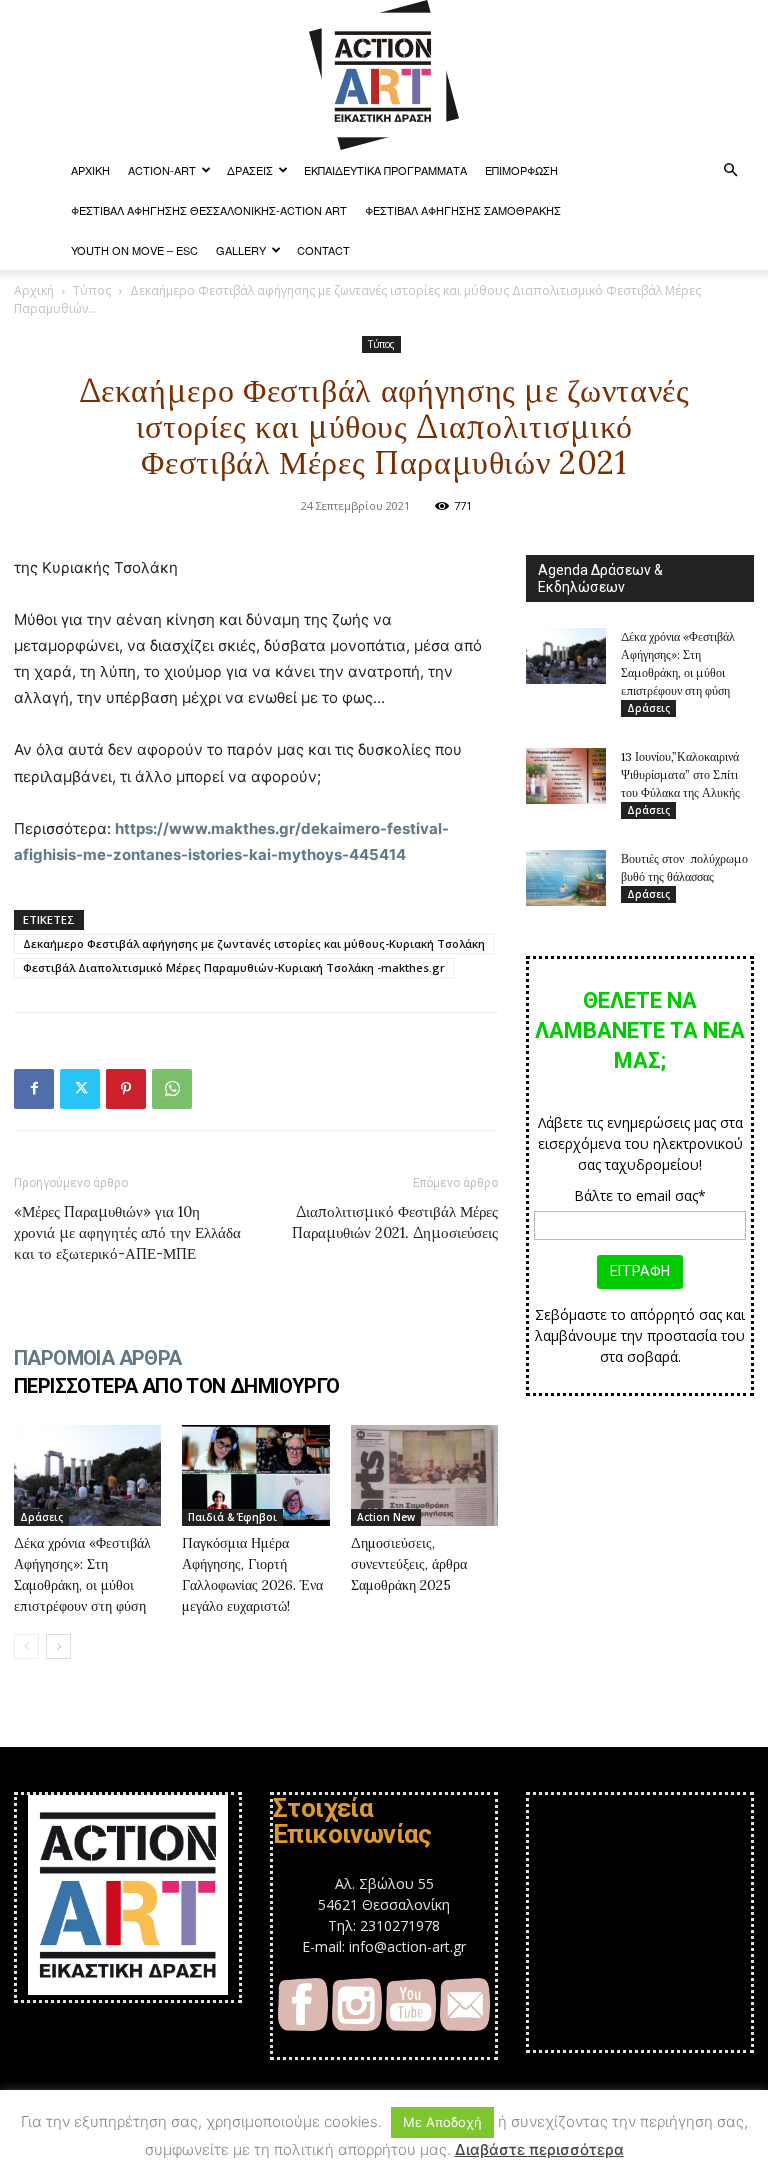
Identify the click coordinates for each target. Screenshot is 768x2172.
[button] (730, 170)
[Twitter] (80, 1089)
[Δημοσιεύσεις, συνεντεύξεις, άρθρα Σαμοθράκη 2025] (424, 1475)
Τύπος (92, 290)
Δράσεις (250, 170)
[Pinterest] (126, 1089)
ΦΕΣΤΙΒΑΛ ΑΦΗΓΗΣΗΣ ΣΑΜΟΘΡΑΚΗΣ (463, 210)
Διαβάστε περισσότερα (539, 2149)
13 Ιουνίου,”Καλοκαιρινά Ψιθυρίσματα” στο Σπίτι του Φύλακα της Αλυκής (680, 774)
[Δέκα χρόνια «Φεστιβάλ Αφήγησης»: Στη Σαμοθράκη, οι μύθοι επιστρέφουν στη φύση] (87, 1475)
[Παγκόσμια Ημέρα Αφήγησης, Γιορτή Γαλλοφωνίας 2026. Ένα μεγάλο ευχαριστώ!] (255, 1475)
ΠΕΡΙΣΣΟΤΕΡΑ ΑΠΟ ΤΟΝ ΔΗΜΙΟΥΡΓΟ (177, 1386)
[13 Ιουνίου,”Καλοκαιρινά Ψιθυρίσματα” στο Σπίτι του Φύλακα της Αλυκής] (566, 776)
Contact (323, 250)
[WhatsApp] (172, 1089)
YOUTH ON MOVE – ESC (134, 250)
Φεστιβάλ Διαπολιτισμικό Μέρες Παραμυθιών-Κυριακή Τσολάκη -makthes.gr (234, 967)
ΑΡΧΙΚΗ (90, 170)
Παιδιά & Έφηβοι (232, 1517)
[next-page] (58, 1646)
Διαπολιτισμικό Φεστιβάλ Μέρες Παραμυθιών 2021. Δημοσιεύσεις (395, 1222)
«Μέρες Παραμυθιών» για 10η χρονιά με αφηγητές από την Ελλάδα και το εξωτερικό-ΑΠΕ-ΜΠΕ (127, 1232)
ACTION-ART (162, 170)
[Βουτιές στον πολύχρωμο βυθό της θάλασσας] (566, 878)
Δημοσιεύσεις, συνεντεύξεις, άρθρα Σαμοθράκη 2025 (409, 1564)
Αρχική (34, 290)
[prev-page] (26, 1646)
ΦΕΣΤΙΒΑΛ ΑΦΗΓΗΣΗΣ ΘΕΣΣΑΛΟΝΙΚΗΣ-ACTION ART (209, 210)
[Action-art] (384, 75)
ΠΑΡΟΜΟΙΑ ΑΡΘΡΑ (98, 1358)
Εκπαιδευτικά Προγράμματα (385, 170)
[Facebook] (34, 1089)
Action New (386, 1517)
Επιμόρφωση (521, 170)
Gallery (241, 250)
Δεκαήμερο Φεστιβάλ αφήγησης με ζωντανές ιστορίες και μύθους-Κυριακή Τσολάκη (254, 943)
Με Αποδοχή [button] (442, 2122)
